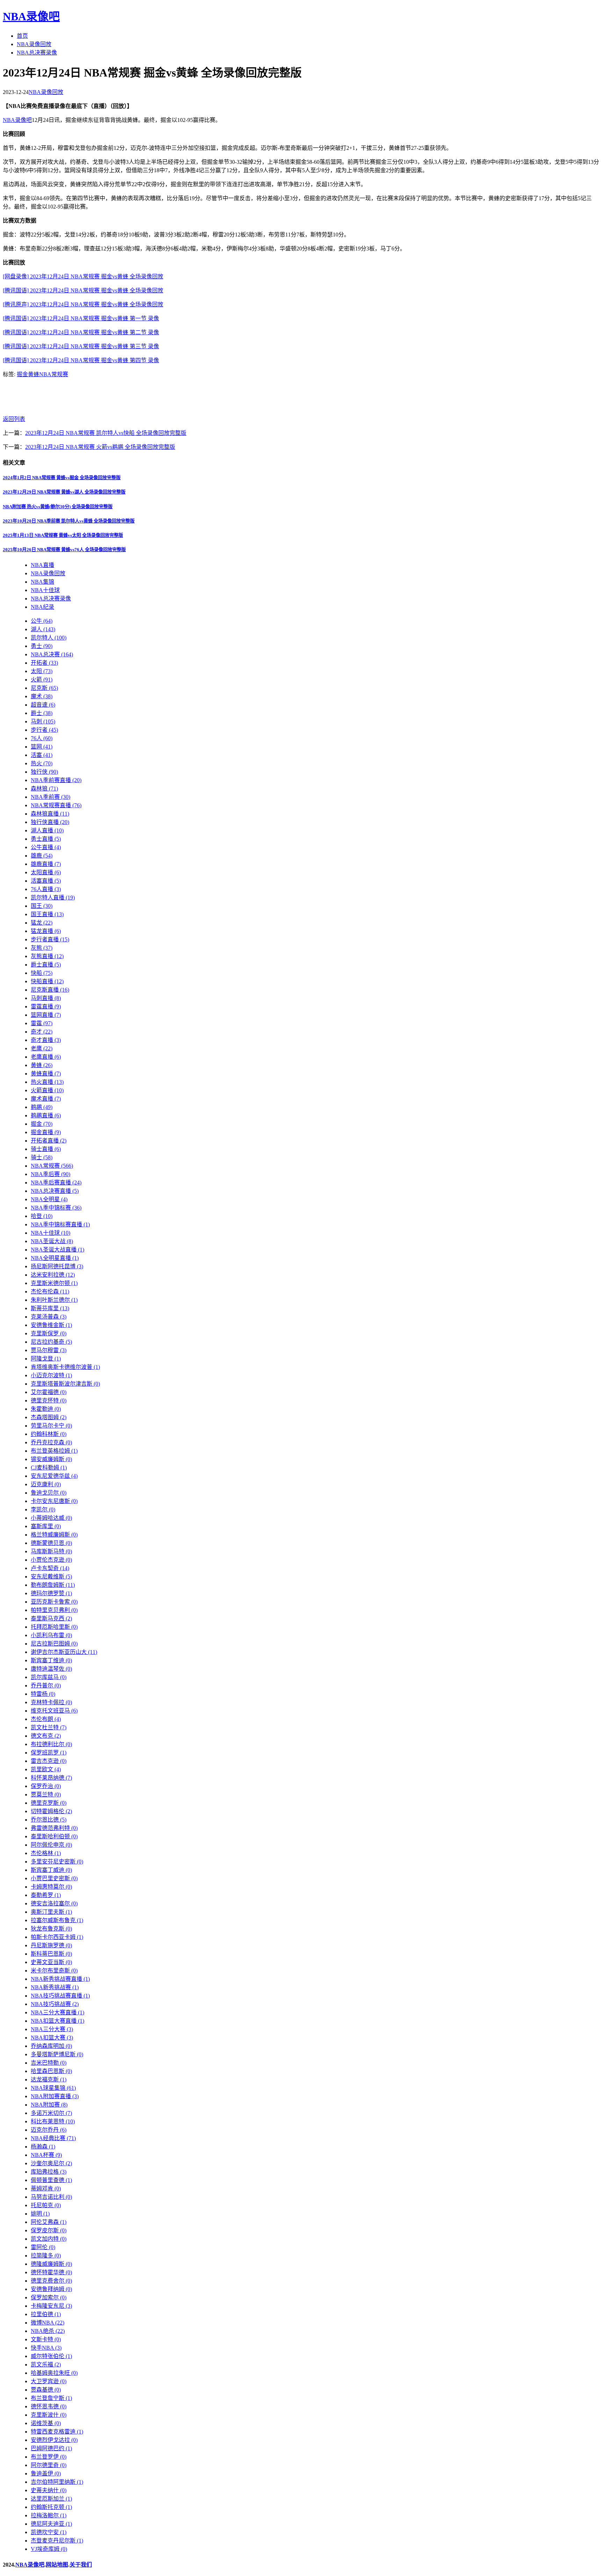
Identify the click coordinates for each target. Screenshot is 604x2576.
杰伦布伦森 (50, 1291)
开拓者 (44, 663)
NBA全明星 (49, 1199)
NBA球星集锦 (53, 2088)
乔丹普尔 (46, 1685)
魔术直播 (46, 1099)
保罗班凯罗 (49, 1753)
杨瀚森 (43, 2147)
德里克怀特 (49, 1400)
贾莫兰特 (46, 1794)
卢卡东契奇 (50, 1568)
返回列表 (14, 419)
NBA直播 (42, 565)
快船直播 (47, 981)
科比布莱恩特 (53, 2121)
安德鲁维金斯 (51, 1325)
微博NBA (48, 2323)
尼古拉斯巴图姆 (54, 1644)
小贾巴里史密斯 (54, 1878)
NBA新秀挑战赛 (55, 1987)
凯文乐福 (46, 2365)
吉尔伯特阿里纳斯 (57, 2482)
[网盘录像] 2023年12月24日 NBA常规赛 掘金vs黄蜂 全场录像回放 (83, 276)
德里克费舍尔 (51, 2281)
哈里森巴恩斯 (51, 2071)
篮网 (42, 747)
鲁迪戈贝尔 (49, 1493)
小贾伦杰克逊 (51, 1560)
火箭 (42, 680)
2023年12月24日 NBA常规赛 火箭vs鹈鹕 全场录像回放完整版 (100, 447)
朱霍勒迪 (46, 1409)
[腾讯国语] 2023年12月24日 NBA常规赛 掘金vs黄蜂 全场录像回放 (83, 290)
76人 (42, 738)
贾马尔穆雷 (49, 1350)
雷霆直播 (46, 1006)
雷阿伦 (43, 2247)
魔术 (42, 696)
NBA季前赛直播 (56, 780)
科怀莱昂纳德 (51, 1778)
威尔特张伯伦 (51, 2356)
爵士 (42, 713)
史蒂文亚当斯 (51, 1962)
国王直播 (47, 914)
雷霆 (42, 1023)
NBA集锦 (42, 582)
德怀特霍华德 (51, 2272)
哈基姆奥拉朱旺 (54, 2373)
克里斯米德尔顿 (54, 1283)
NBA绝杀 (48, 2331)
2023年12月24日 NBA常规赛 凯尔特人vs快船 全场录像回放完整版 (106, 433)
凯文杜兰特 (49, 1727)
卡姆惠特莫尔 (51, 1887)
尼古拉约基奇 (51, 1342)
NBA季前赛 (51, 797)
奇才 (42, 1032)
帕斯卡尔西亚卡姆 (57, 1937)
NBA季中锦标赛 (56, 1208)
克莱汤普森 (49, 1317)
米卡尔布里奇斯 (54, 1971)
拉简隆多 (46, 2256)
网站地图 (57, 2565)
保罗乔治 (46, 1786)
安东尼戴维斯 (51, 1577)
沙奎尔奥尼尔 (51, 2163)
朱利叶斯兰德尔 (54, 1300)
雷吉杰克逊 (49, 1761)
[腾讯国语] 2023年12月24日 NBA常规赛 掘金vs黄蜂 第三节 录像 (81, 346)
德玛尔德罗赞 (51, 1593)
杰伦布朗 (46, 1719)
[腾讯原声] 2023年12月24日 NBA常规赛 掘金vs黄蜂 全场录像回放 (83, 304)
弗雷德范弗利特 (54, 1828)
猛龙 (42, 923)
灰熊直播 (47, 956)
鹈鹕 (42, 1107)
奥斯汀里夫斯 (51, 1912)
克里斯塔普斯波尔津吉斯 (65, 1384)
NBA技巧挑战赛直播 (60, 1996)
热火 (42, 763)
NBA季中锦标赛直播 (60, 1224)
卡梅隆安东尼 (51, 2306)
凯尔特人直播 (53, 897)
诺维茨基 (46, 2423)
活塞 (42, 755)
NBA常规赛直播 (56, 805)
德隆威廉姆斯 (51, 2264)
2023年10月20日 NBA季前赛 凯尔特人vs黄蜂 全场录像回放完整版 (69, 521)
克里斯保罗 (49, 1333)
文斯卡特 (46, 2339)
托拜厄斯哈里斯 (54, 1627)
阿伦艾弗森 (49, 2222)
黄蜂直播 (46, 1074)
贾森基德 (46, 2390)
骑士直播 (46, 1149)
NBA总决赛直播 (55, 1191)
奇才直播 (46, 1040)
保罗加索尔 (49, 2297)
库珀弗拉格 (49, 2172)
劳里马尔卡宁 (51, 1426)
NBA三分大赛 (52, 2029)
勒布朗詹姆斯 (53, 1585)
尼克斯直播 (50, 990)
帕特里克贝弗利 (54, 1610)
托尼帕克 (46, 2205)
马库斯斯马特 (51, 1551)
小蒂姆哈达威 (51, 1518)
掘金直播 (46, 1132)
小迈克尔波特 (51, 1375)
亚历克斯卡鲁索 (54, 1602)
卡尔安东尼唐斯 (54, 1501)
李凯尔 (43, 1509)
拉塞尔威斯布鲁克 (57, 1920)
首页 (22, 36)
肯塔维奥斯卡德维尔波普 (65, 1367)
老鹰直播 (46, 1057)
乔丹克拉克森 (51, 1442)
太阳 (42, 671)
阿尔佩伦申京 (51, 1845)
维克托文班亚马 (54, 1711)
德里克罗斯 (49, 1803)
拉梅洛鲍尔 (49, 2515)
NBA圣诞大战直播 (57, 1250)
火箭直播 (47, 1090)
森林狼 (44, 789)
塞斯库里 (46, 1526)
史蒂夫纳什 (49, 2490)
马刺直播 (46, 998)
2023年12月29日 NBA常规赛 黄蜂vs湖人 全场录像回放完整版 (64, 492)
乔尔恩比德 (49, 1820)
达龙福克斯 (49, 2079)
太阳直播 (46, 872)
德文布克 (46, 1736)
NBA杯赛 (46, 2155)
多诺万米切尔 (51, 2113)
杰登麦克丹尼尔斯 (57, 2541)
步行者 (44, 730)
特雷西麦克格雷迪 (57, 2432)
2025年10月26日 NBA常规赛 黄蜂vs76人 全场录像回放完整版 (64, 550)
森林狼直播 (50, 814)
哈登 (42, 1216)
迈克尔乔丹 (49, 2130)
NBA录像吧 (31, 16)
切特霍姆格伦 (51, 1811)
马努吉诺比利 (51, 2197)
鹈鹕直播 (46, 1115)
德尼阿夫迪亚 (51, 2524)
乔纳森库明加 (51, 2046)
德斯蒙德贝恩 (51, 1543)
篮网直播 (46, 1015)
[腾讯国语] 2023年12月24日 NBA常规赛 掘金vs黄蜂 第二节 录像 (81, 332)
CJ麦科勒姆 (49, 1468)
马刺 (43, 721)
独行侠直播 (50, 822)
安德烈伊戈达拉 (54, 2440)
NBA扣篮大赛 (52, 2038)
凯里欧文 (46, 1769)
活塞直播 (46, 881)
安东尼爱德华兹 (54, 1476)
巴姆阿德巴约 (51, 2448)
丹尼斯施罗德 (51, 1945)
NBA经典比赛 (53, 2138)
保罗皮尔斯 (49, 2230)
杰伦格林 (46, 1853)
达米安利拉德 (53, 1275)
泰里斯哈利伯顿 (54, 1836)
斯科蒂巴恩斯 (51, 1954)
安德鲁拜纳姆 (51, 2289)
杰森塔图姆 (49, 1417)
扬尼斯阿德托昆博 (57, 1266)
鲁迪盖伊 (46, 2473)
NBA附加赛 (49, 2105)
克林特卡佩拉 (51, 1702)
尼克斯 (44, 688)
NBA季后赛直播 (56, 1183)
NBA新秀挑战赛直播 (60, 1979)
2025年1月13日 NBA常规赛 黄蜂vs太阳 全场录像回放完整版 (63, 535)
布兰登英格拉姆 (54, 1451)
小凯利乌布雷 (51, 1635)
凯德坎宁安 (49, 2532)
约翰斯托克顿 (51, 2507)
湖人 (43, 629)
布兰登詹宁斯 (51, 2398)
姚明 (40, 2214)
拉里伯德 (46, 2314)
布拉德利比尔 (51, 1744)
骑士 (42, 1157)
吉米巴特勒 (49, 2063)
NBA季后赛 (51, 1174)
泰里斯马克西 (51, 1618)
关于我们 (81, 2565)
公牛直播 (46, 847)
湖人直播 (47, 830)
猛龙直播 (46, 931)
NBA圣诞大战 (52, 1241)
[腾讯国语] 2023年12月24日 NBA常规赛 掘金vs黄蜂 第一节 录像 (81, 318)
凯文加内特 (49, 2239)
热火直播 (47, 1082)
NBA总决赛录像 (37, 53)
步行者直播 (50, 939)
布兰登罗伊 (49, 2457)
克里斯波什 (49, 2415)
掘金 (22, 374)
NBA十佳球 (45, 590)
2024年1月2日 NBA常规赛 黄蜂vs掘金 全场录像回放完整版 (62, 478)
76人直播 (46, 889)
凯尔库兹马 (49, 1677)
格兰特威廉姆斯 (54, 1535)
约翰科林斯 (49, 1434)
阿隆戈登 (46, 1359)
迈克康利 (46, 1484)
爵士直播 (46, 965)
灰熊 (42, 948)
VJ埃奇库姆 (49, 2549)
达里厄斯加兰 (51, 2499)
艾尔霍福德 (49, 1392)
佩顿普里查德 (51, 2180)
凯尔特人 (49, 638)
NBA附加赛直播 (55, 2096)
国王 (42, 906)
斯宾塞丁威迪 (51, 1870)
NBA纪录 (42, 607)
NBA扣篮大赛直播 (57, 2021)
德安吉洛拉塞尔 (54, 1903)
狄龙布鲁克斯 (51, 1929)
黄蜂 (34, 374)
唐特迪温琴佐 (51, 1669)
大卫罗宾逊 (49, 2381)
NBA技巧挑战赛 (55, 2004)
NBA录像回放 (34, 44)
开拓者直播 (49, 1141)
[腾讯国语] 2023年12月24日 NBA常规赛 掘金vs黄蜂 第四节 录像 (81, 360)
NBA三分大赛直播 (57, 2012)
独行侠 (44, 772)
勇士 (42, 646)
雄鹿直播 (46, 864)
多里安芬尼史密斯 (57, 1862)
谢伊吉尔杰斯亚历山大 (64, 1652)
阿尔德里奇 (49, 2465)
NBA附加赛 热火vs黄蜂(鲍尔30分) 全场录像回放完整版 (58, 507)
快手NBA (46, 2348)
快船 (42, 973)
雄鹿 (42, 856)
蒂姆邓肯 (46, 2188)
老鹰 (42, 1048)
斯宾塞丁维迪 (51, 1660)
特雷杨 (43, 1694)
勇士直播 (46, 839)
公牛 (42, 621)
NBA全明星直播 (55, 1258)
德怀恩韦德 (49, 2406)
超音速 (43, 705)
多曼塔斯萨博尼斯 (57, 2054)
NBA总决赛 (52, 654)
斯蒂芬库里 (50, 1308)
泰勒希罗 (46, 1895)
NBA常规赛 (54, 374)
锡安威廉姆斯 (51, 1459)
